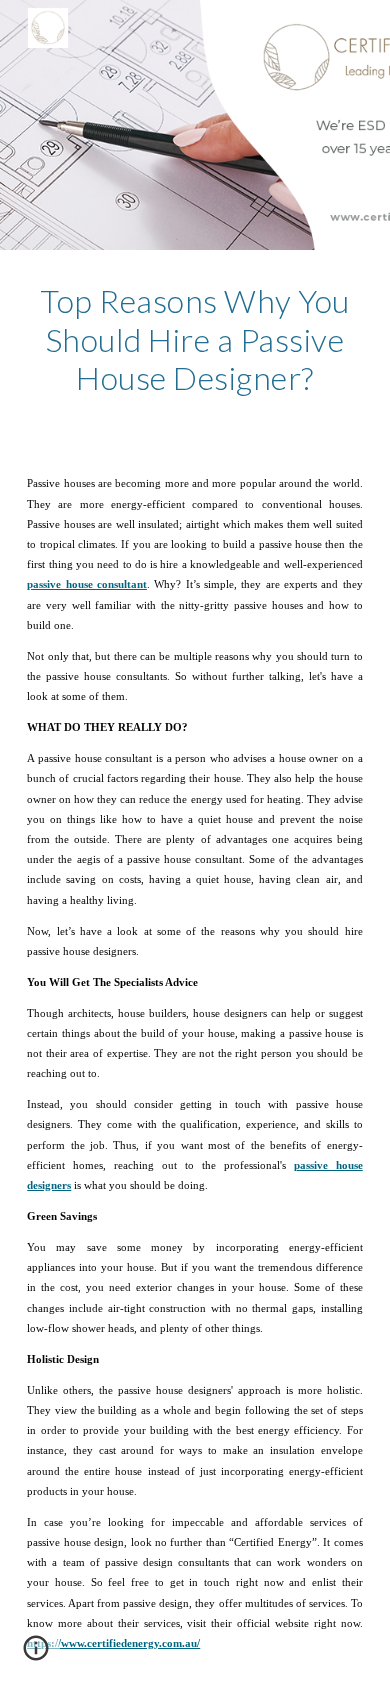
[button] (36, 1655)
